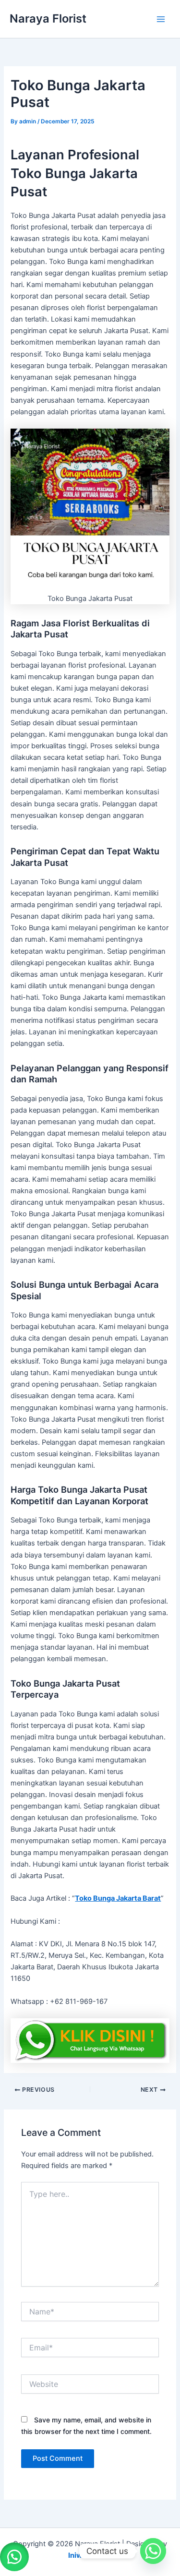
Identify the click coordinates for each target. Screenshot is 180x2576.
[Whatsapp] (153, 2551)
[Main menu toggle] (161, 19)
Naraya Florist (48, 18)
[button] (14, 2557)
